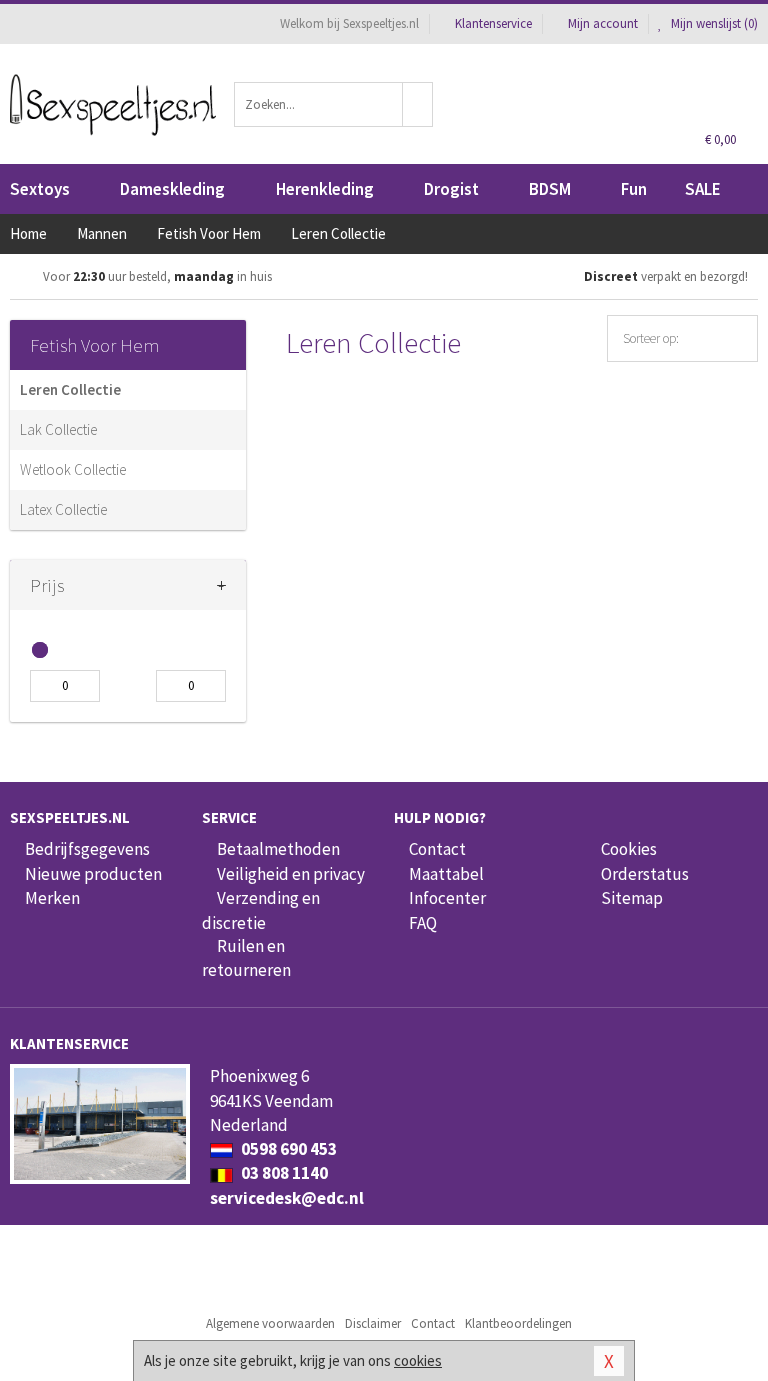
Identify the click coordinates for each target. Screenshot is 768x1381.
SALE (703, 189)
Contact (437, 849)
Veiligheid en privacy (291, 874)
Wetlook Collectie (73, 469)
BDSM (550, 189)
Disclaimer (373, 1323)
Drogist (451, 189)
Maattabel (446, 874)
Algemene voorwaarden (270, 1323)
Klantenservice (493, 23)
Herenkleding (325, 189)
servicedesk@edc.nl (287, 1198)
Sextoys (40, 189)
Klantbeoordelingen (518, 1323)
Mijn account (603, 23)
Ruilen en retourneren (246, 958)
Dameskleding (172, 189)
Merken (52, 898)
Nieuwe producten (93, 874)
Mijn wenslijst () (713, 23)
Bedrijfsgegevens (87, 849)
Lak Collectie (58, 429)
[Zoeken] (418, 104)
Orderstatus (645, 874)
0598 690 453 (287, 1149)
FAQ (423, 923)
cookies (418, 1360)
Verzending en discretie (261, 910)
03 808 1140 (283, 1173)
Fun (634, 189)
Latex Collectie (63, 509)
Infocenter (447, 898)
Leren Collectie (70, 389)
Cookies (629, 849)
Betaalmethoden (278, 849)
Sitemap (632, 898)
